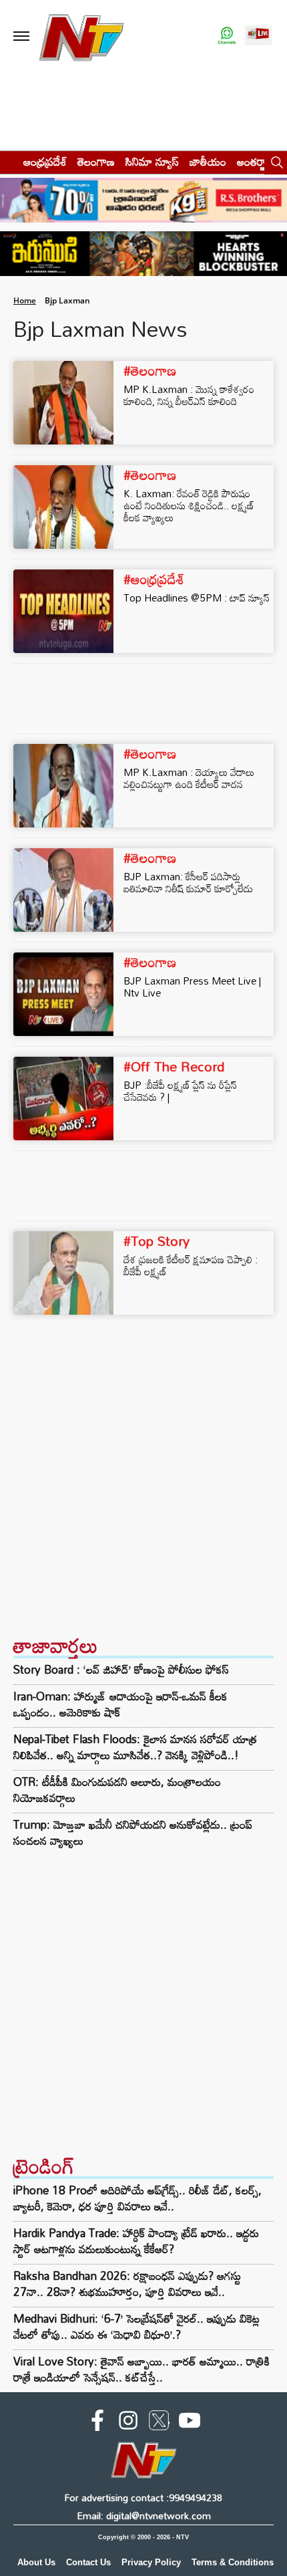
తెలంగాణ (96, 161)
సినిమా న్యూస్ (152, 161)
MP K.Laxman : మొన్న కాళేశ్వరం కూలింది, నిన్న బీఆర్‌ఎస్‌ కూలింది (189, 395)
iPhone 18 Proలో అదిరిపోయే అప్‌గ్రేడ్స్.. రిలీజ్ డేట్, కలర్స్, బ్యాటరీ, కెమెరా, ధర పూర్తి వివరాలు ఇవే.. (137, 2198)
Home (25, 300)
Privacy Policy (151, 2562)
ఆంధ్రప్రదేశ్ (45, 161)
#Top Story (157, 1241)
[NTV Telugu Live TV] (258, 36)
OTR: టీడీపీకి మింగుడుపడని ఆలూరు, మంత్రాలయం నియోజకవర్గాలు (117, 1790)
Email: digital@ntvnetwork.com (144, 2516)
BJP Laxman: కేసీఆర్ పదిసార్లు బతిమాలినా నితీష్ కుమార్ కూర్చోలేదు (188, 882)
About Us (36, 2562)
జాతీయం (208, 161)
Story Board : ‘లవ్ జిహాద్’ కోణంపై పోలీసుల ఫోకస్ (121, 1670)
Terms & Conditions (233, 2562)
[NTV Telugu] (81, 36)
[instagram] (128, 2423)
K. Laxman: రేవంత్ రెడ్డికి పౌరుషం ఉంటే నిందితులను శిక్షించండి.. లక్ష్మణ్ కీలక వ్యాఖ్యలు (189, 505)
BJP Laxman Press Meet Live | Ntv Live (192, 987)
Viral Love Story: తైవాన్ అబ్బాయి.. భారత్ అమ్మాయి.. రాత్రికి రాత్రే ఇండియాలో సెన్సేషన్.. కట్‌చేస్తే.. (141, 2369)
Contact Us (88, 2562)
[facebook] (97, 2423)
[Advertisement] (143, 1478)
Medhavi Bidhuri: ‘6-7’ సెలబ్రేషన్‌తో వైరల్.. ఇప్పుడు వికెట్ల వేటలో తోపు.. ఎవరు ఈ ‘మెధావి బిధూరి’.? (136, 2326)
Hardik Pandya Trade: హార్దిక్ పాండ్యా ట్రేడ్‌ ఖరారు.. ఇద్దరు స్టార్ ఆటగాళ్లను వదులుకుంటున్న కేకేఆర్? (136, 2241)
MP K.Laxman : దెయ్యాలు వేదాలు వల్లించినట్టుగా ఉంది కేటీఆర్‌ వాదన (189, 778)
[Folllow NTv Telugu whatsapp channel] (227, 36)
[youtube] (190, 2423)
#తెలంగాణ (150, 370)
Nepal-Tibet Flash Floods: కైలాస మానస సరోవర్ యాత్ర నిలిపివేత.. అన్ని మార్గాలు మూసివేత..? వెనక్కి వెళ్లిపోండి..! (135, 1747)
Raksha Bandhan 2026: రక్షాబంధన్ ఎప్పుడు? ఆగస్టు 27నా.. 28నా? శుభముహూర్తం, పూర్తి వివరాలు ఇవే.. (127, 2284)
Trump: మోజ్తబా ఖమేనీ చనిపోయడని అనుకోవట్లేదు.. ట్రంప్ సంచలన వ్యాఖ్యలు (133, 1833)
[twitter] (159, 2423)
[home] (8, 161)
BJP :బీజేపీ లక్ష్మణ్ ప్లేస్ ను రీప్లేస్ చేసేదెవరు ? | (180, 1091)
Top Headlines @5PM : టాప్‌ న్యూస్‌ (197, 598)
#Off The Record (174, 1066)
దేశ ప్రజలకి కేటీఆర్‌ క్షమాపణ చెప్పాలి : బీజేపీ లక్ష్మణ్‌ (191, 1265)
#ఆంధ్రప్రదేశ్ (154, 579)
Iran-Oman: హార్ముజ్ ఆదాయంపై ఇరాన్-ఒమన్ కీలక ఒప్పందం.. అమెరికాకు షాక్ (120, 1704)
